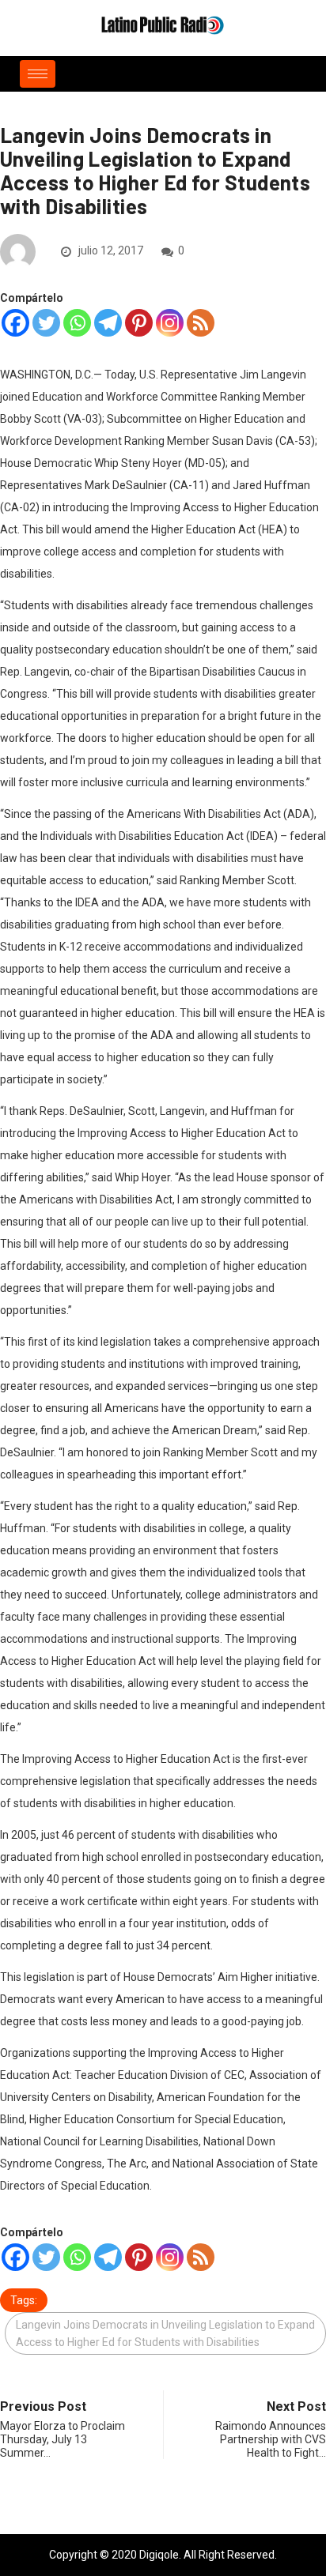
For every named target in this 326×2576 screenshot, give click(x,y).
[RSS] (201, 323)
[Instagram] (170, 323)
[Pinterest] (139, 323)
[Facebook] (15, 323)
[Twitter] (46, 323)
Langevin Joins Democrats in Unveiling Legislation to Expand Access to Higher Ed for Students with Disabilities (165, 2333)
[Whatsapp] (77, 323)
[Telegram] (108, 323)
